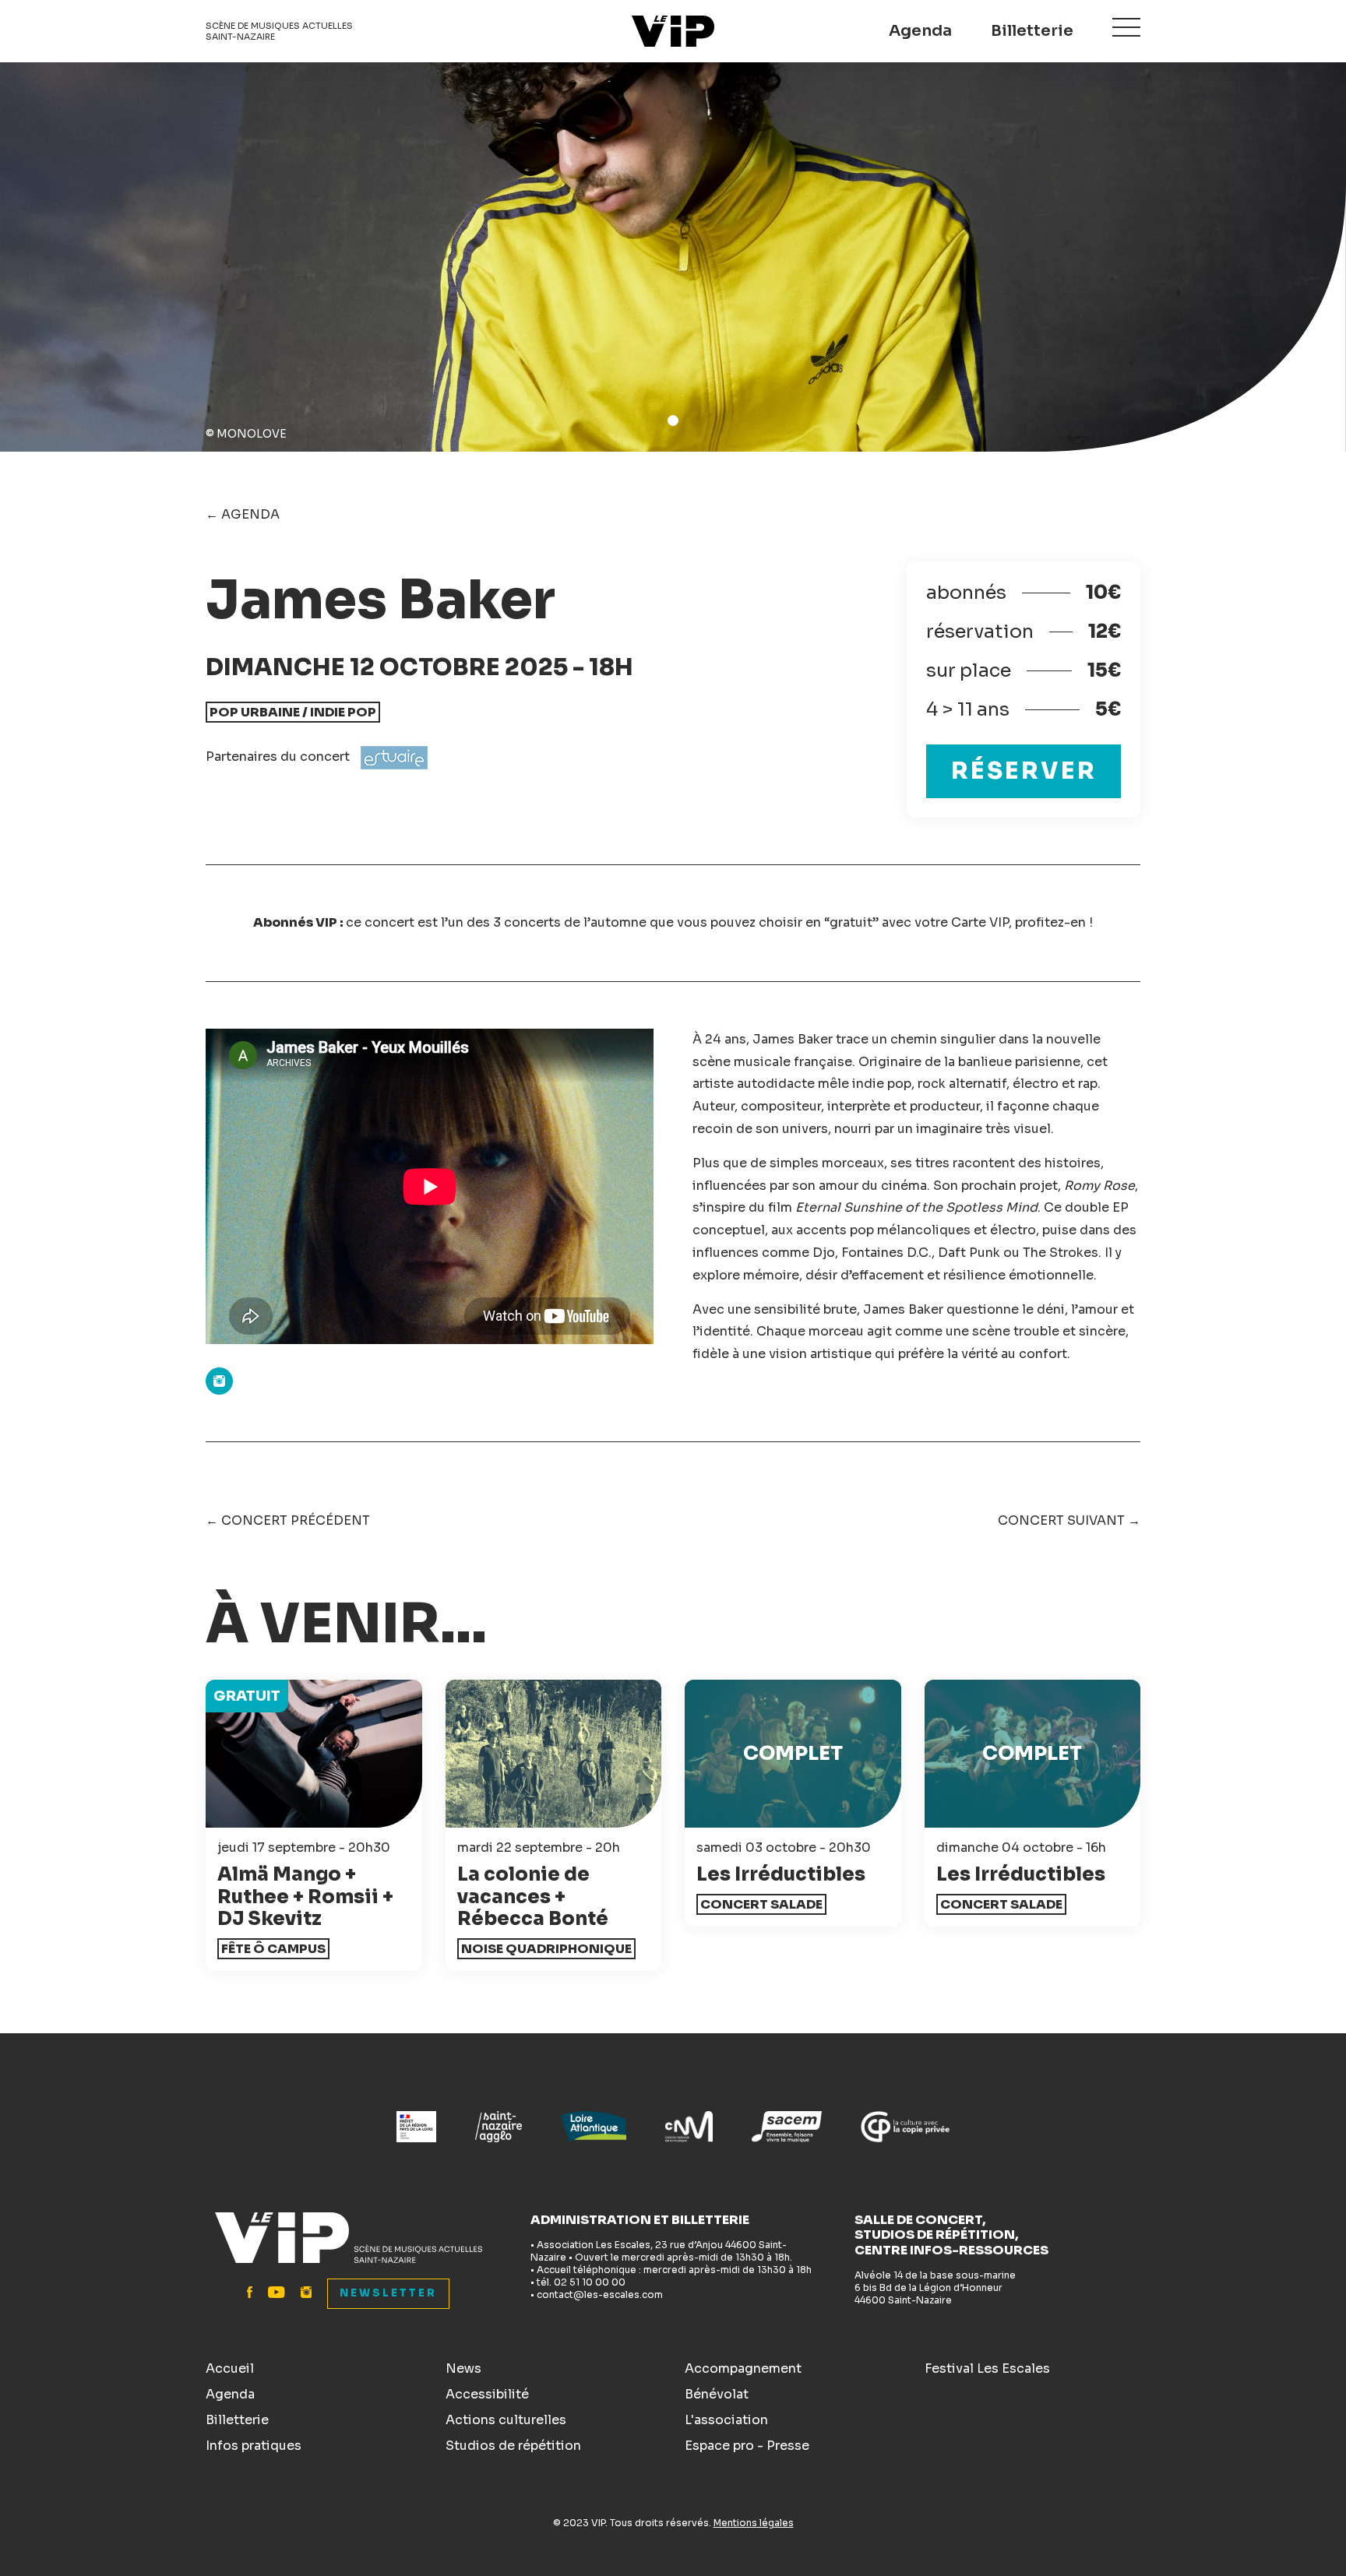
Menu (1126, 27)
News (463, 2368)
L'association (726, 2420)
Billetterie (1032, 31)
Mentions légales (754, 2523)
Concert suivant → (1069, 1520)
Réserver (1024, 771)
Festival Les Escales (987, 2368)
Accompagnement (743, 2368)
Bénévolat (717, 2394)
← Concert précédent (288, 1520)
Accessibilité (487, 2394)
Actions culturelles (506, 2420)
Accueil (230, 2368)
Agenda (920, 31)
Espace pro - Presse (747, 2446)
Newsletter (388, 2293)
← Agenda (243, 514)
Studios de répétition (513, 2446)
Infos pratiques (254, 2446)
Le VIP (673, 31)
